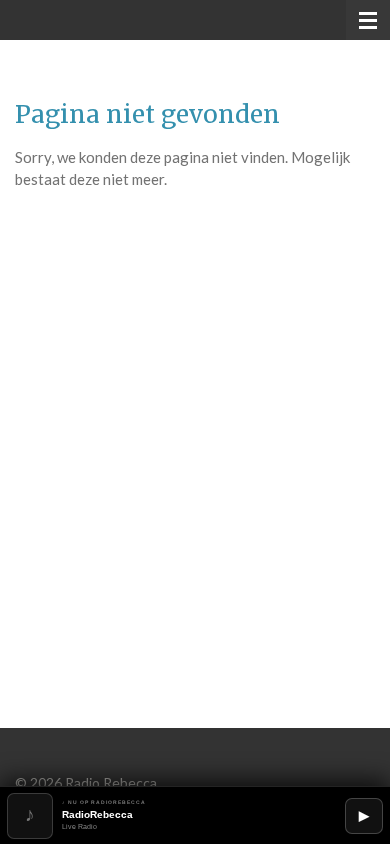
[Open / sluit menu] (368, 20)
